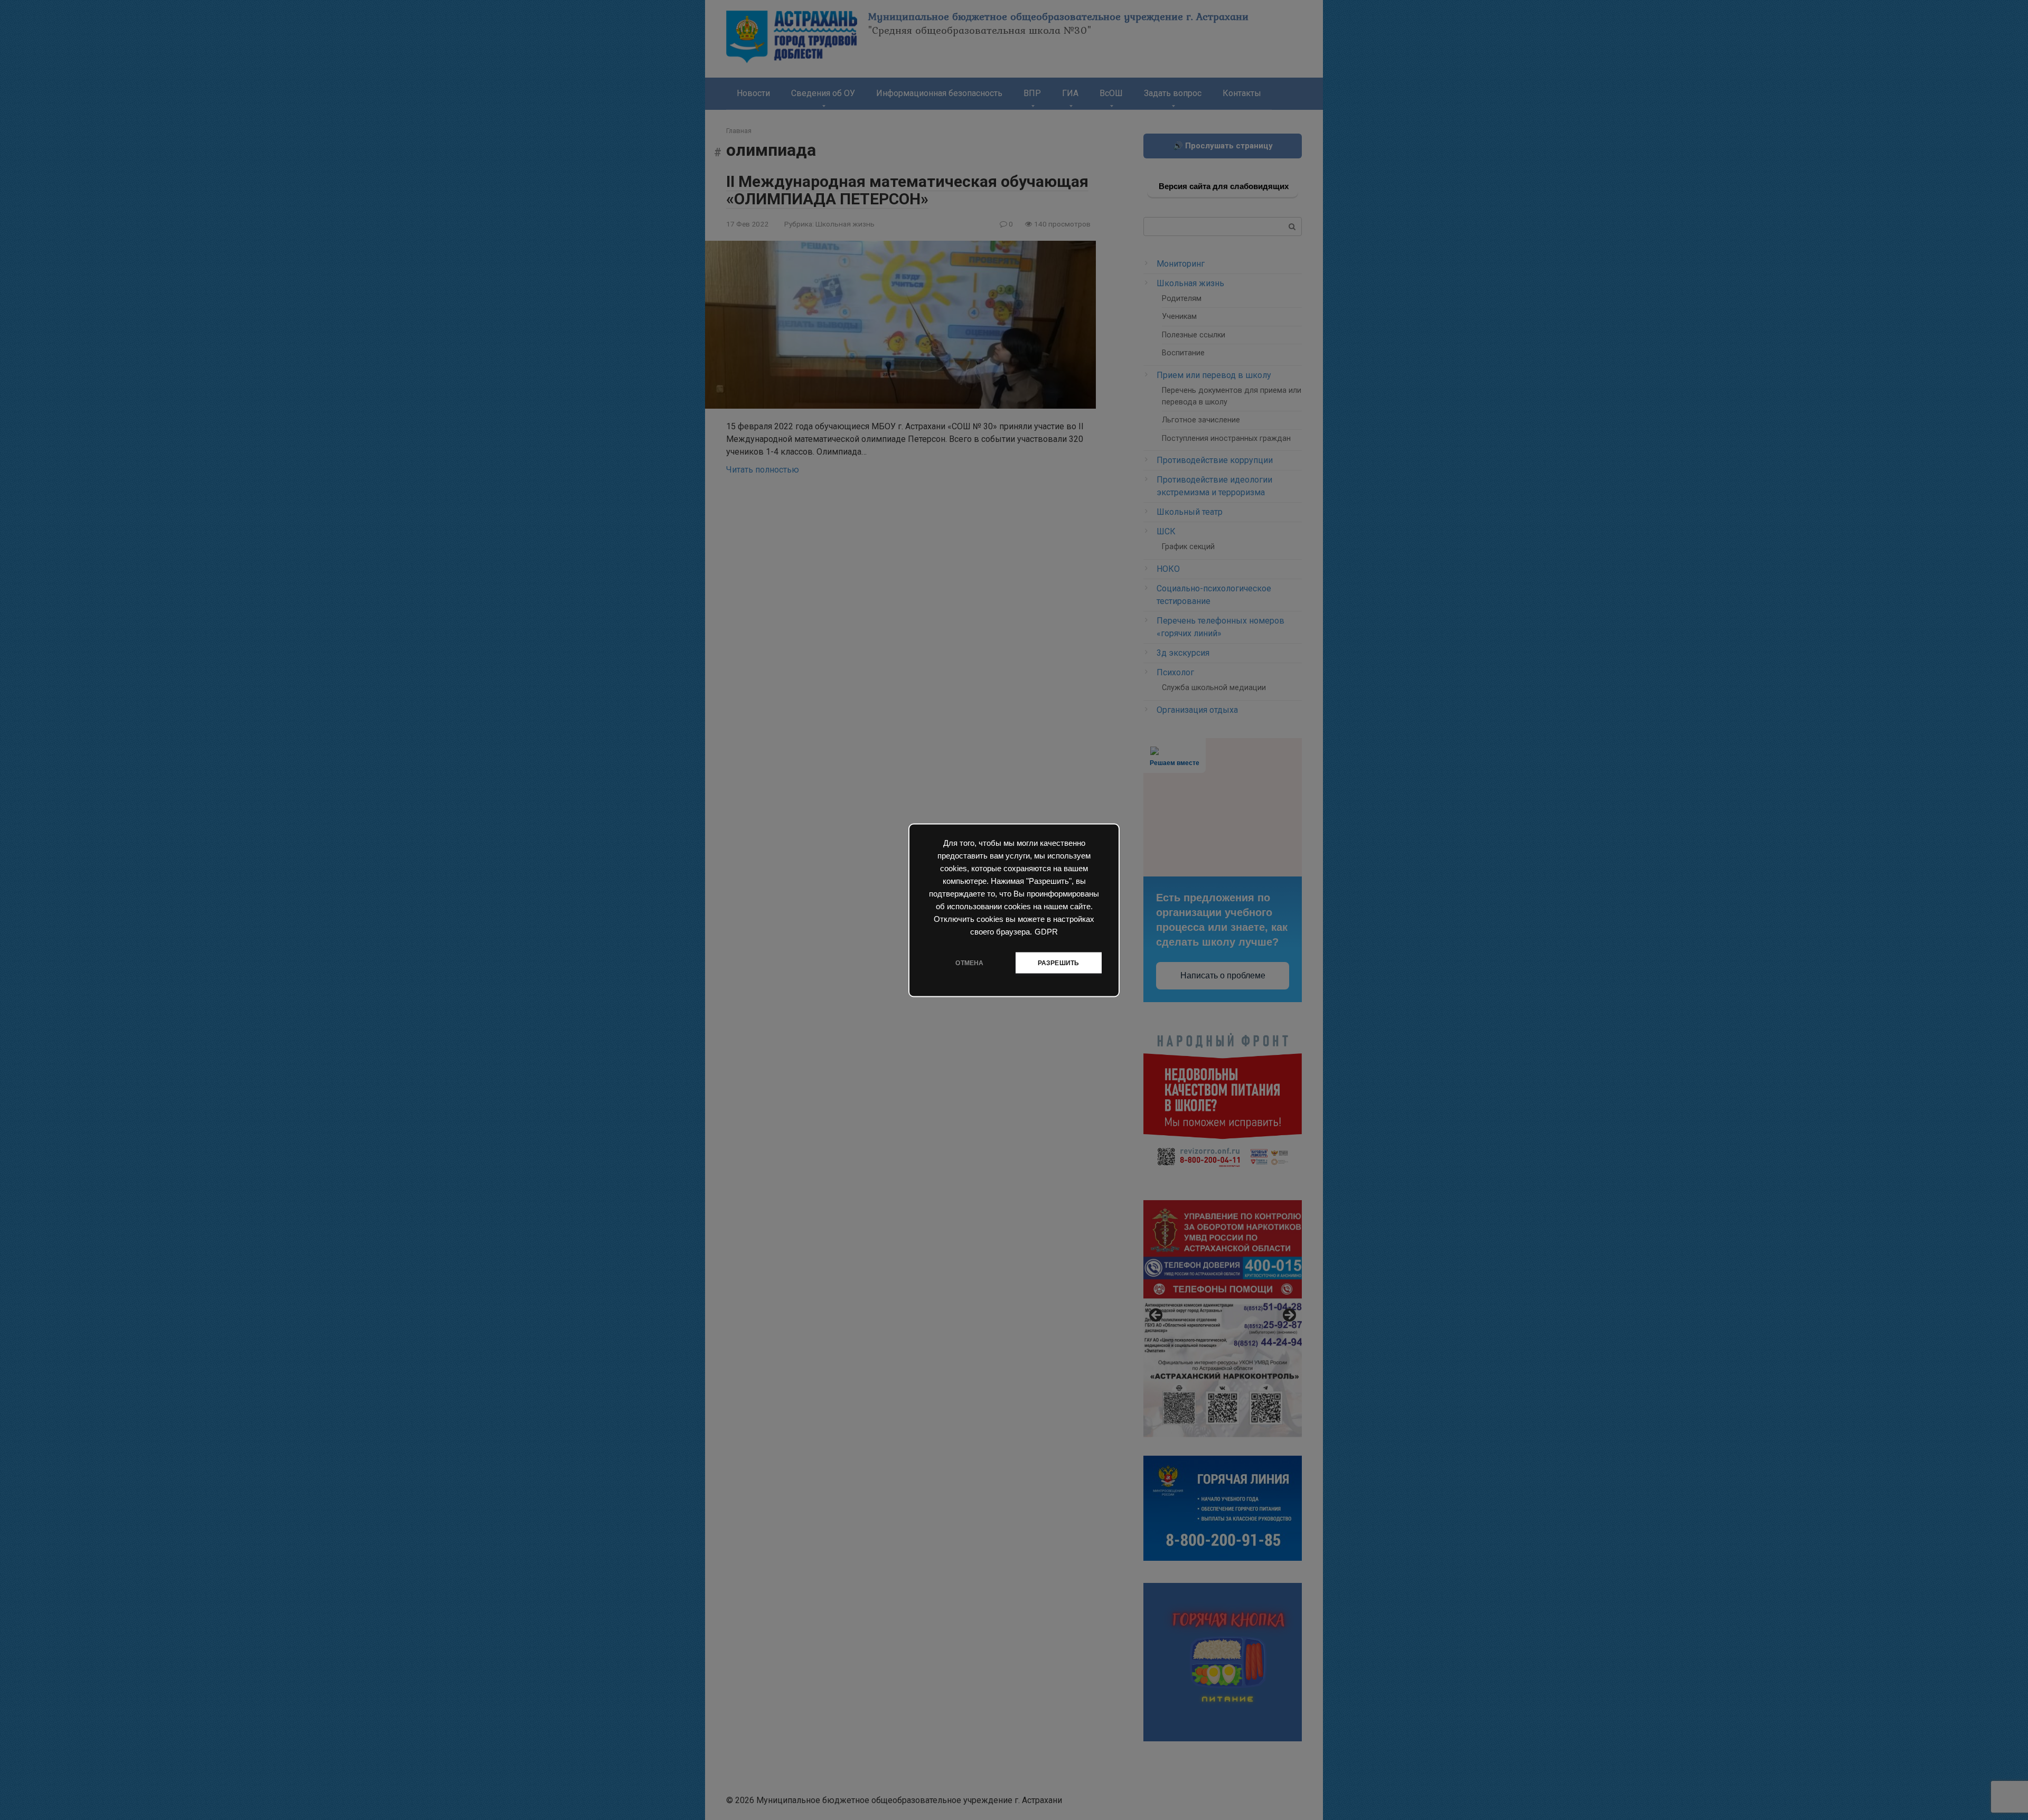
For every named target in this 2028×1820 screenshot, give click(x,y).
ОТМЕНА (969, 963)
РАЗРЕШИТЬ (1059, 963)
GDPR (1046, 931)
